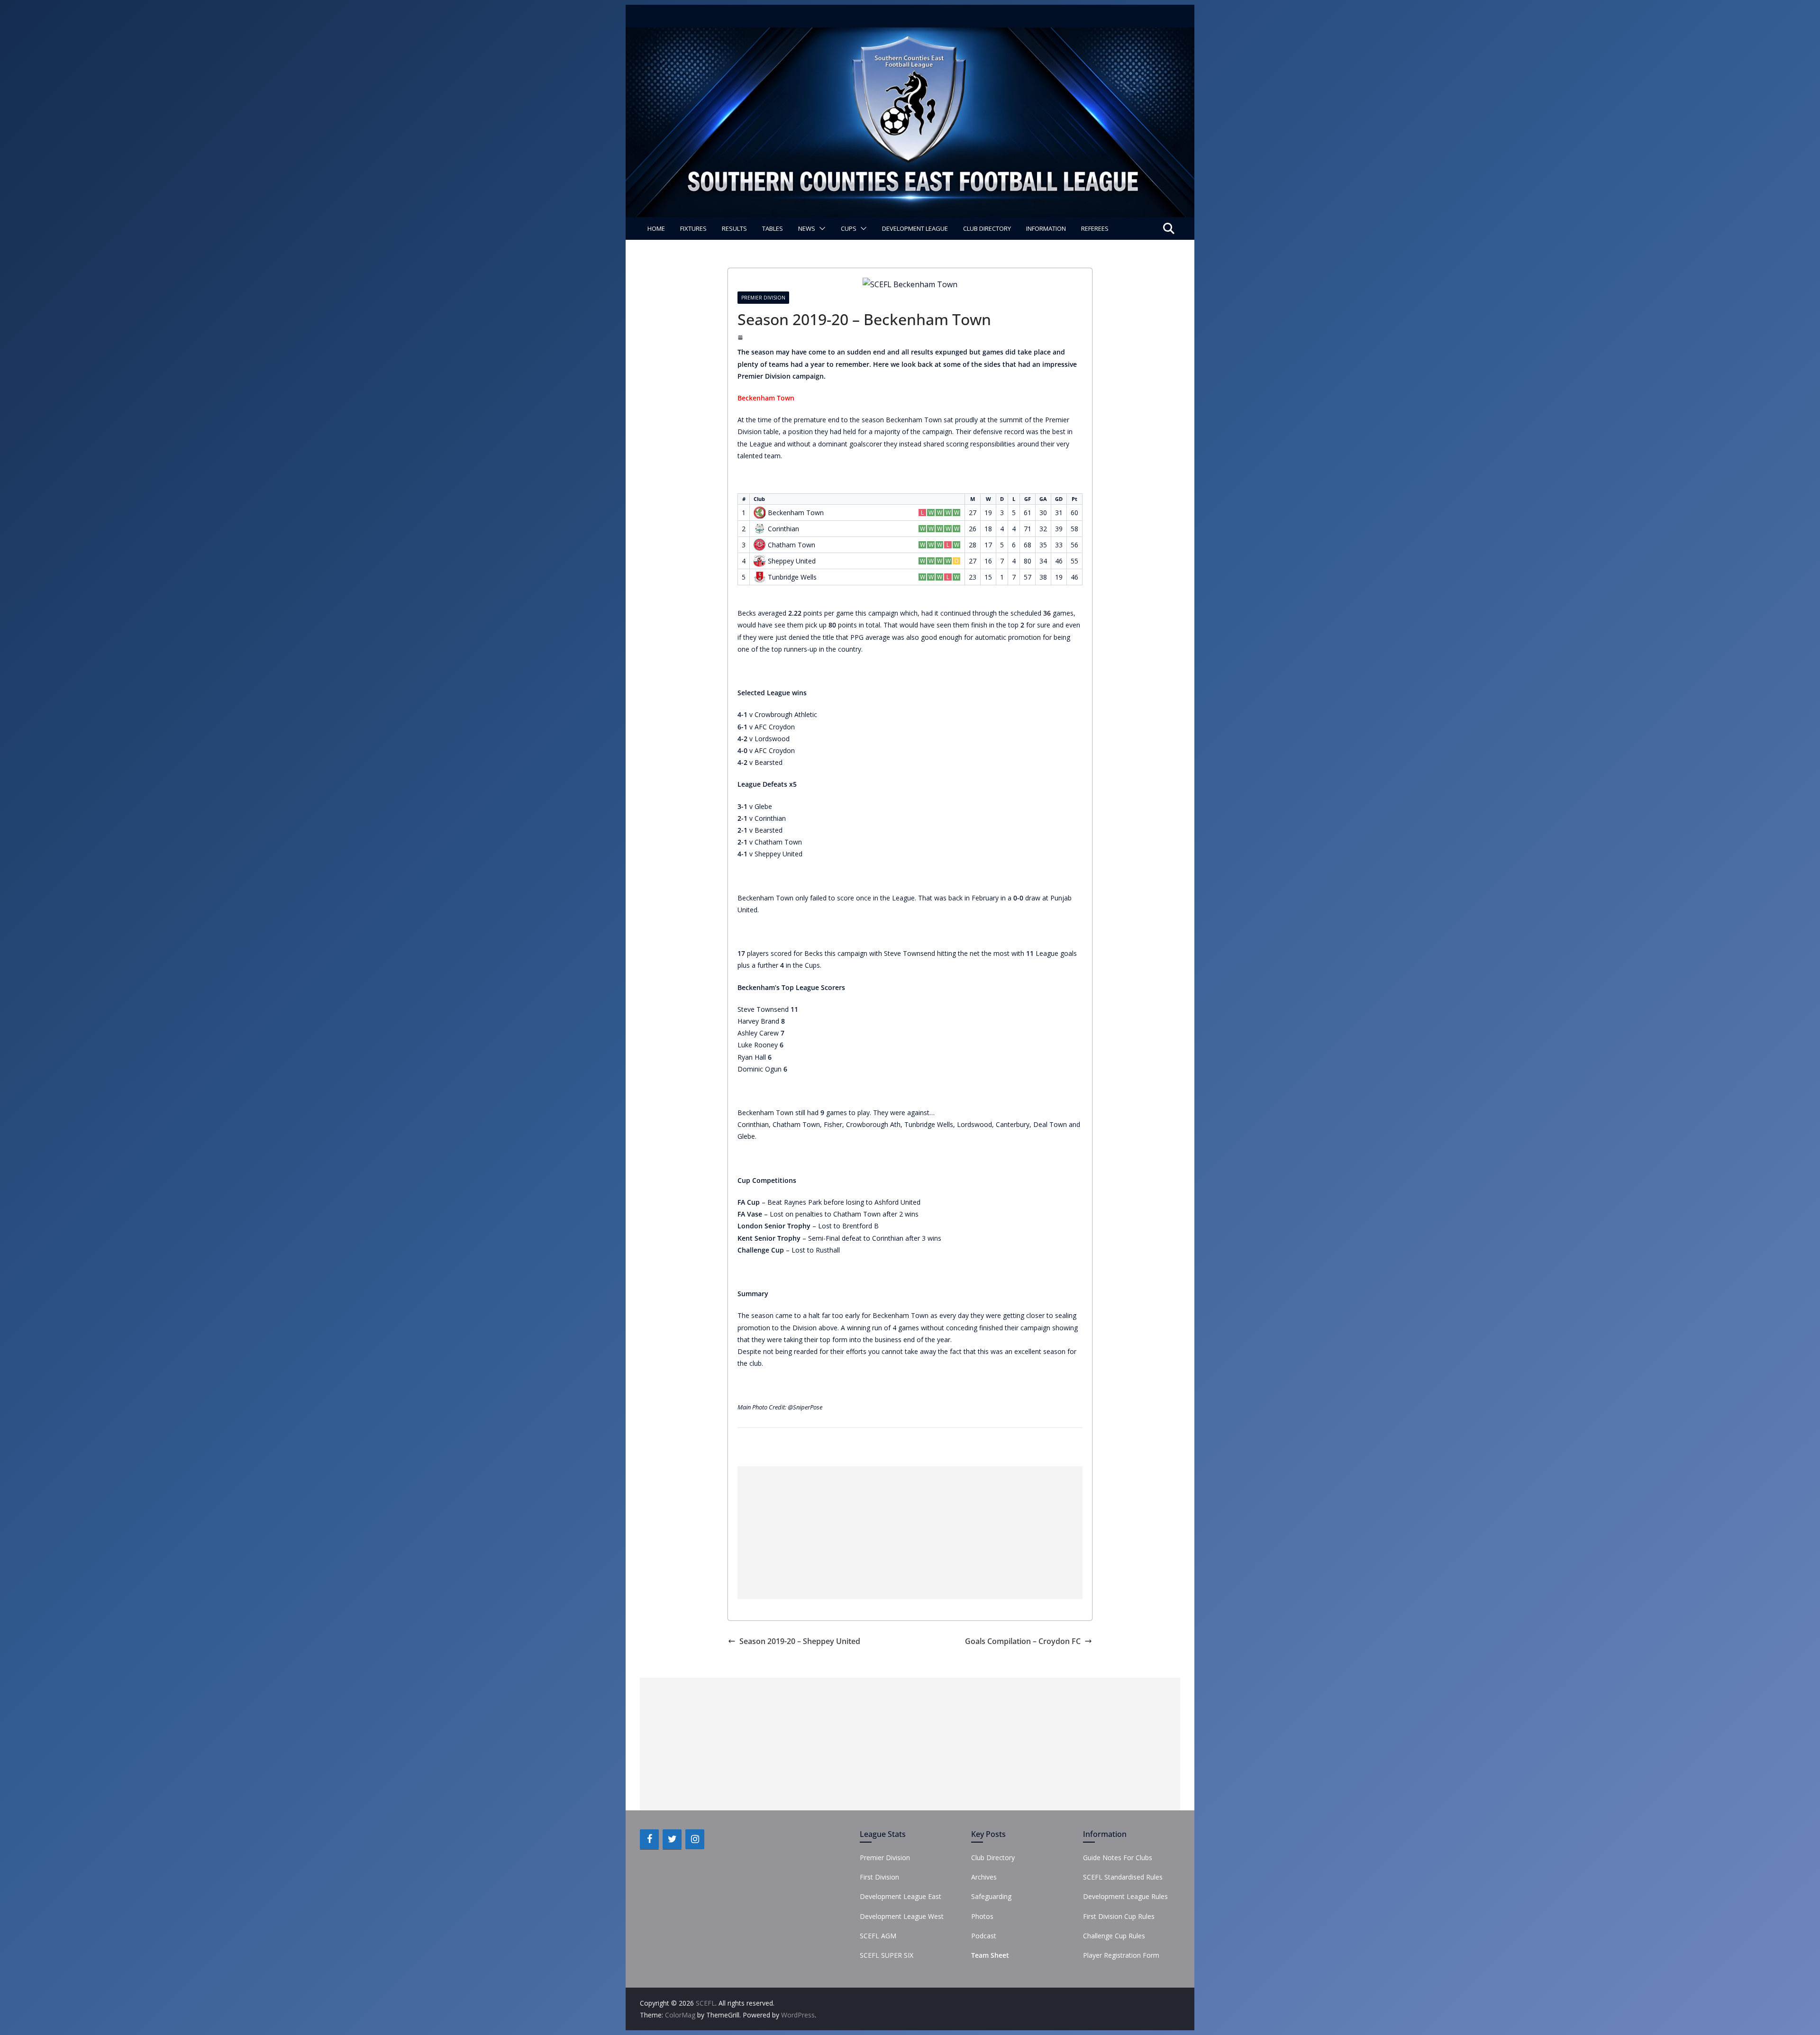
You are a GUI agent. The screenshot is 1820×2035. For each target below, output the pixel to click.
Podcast (984, 1936)
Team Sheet (990, 1955)
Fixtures (693, 228)
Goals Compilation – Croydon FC (1023, 1641)
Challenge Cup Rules (1114, 1936)
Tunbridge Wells (792, 577)
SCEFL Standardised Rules (1123, 1877)
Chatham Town (792, 545)
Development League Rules (1125, 1896)
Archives (984, 1877)
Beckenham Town (796, 513)
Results (734, 228)
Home (656, 228)
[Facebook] (649, 1839)
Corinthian (783, 529)
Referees (1095, 228)
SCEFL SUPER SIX (887, 1955)
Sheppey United (792, 561)
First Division (879, 1877)
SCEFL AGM (878, 1936)
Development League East (901, 1896)
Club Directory (987, 228)
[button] (820, 228)
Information (1046, 228)
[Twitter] (672, 1839)
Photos (982, 1916)
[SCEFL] (910, 34)
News (807, 228)
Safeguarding (991, 1896)
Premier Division (763, 298)
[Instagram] (695, 1839)
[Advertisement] (910, 1533)
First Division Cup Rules (1119, 1916)
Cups (849, 228)
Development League (915, 228)
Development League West (902, 1916)
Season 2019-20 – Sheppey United (800, 1641)
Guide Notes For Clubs (1118, 1858)
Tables (773, 228)
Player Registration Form (1121, 1955)
